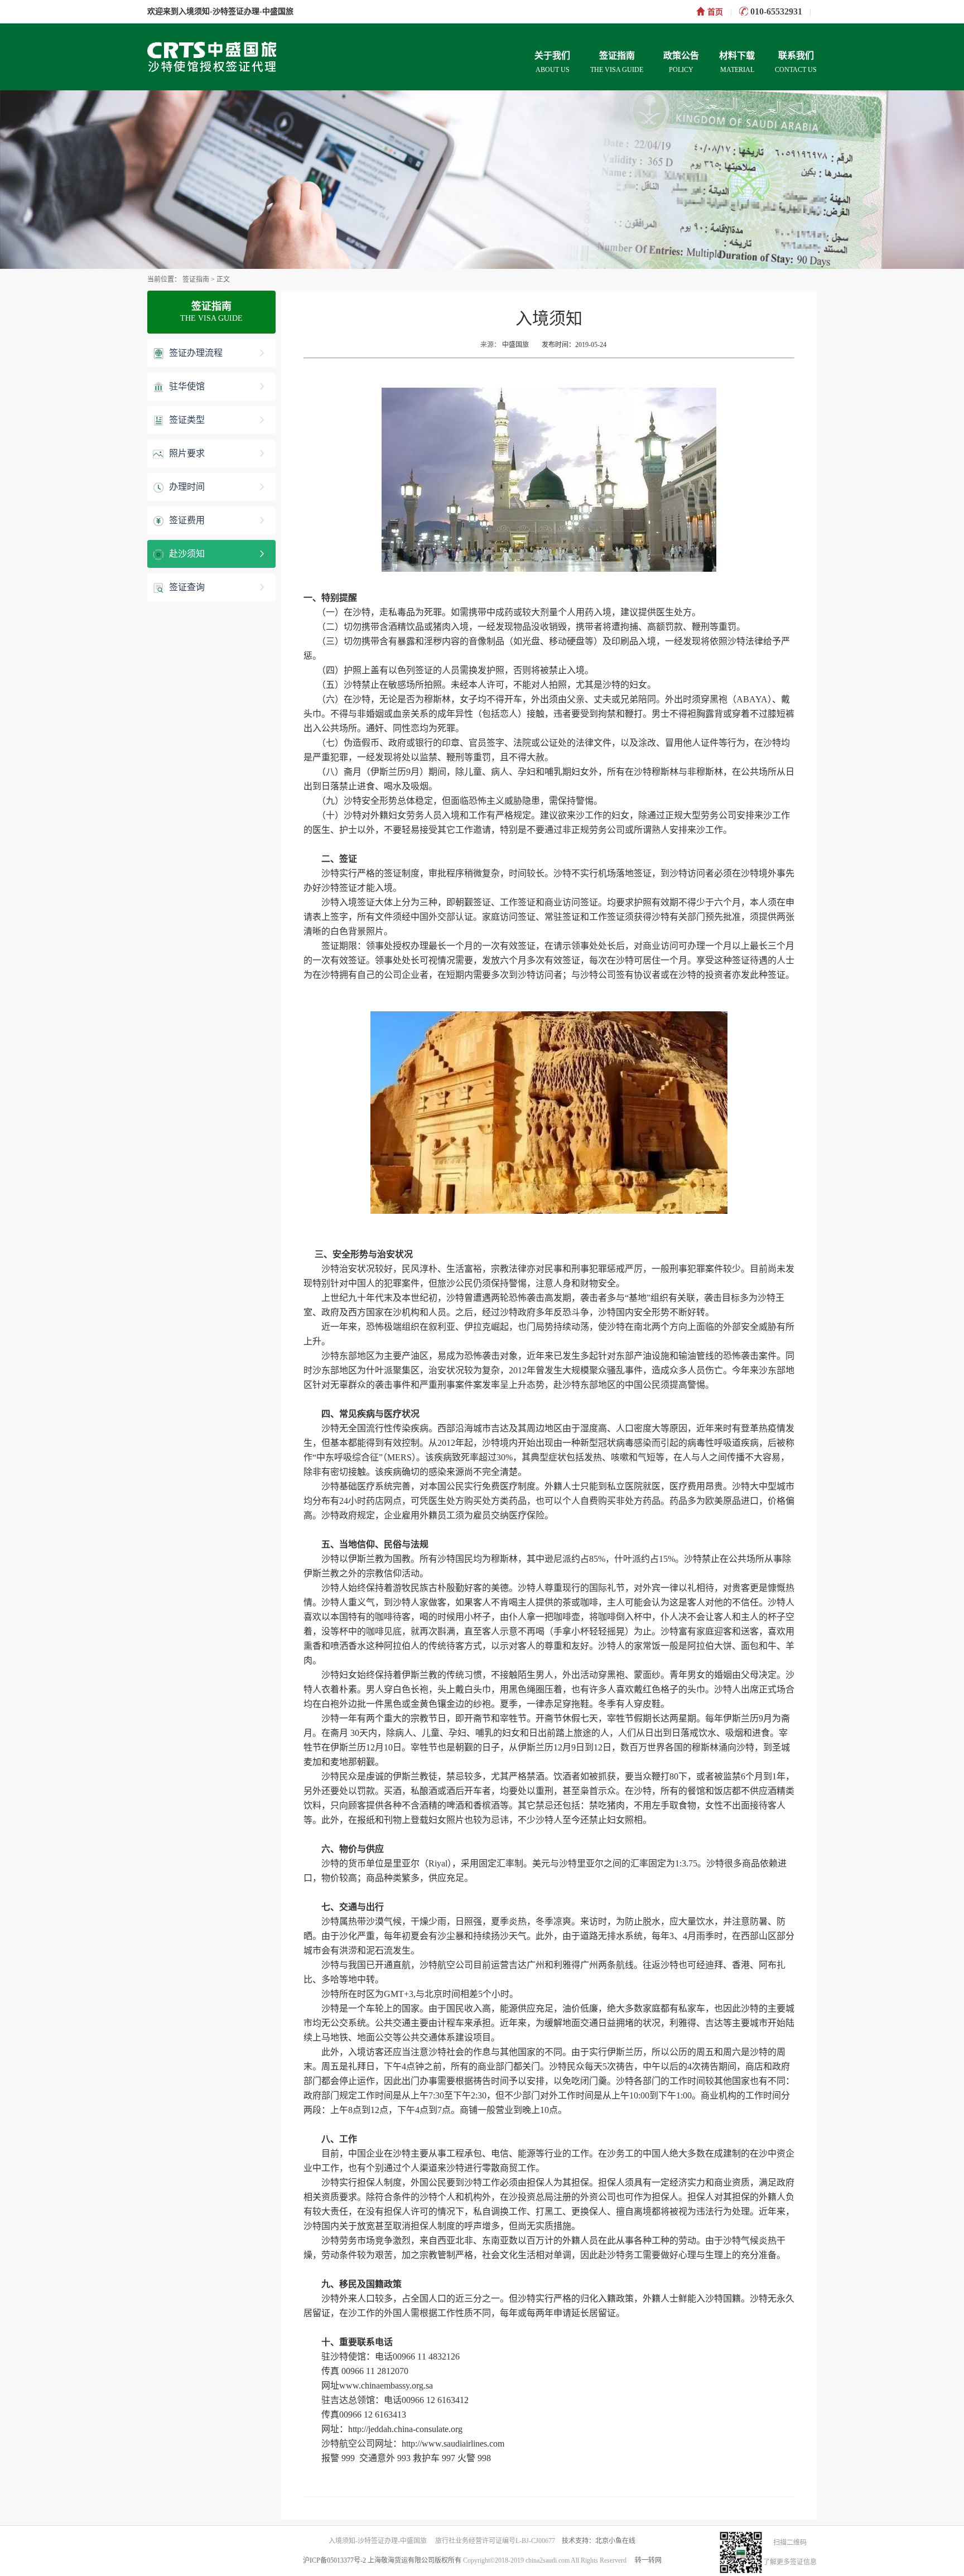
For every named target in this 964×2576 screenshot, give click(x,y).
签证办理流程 (195, 353)
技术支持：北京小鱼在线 (599, 2541)
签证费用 (186, 520)
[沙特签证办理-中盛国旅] (232, 56)
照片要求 (186, 453)
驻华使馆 (186, 386)
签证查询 (186, 587)
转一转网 (648, 2560)
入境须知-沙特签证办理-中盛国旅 (236, 11)
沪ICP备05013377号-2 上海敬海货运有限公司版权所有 (382, 2560)
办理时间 (186, 487)
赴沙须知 (186, 554)
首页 (715, 12)
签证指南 (197, 279)
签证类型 (186, 420)
